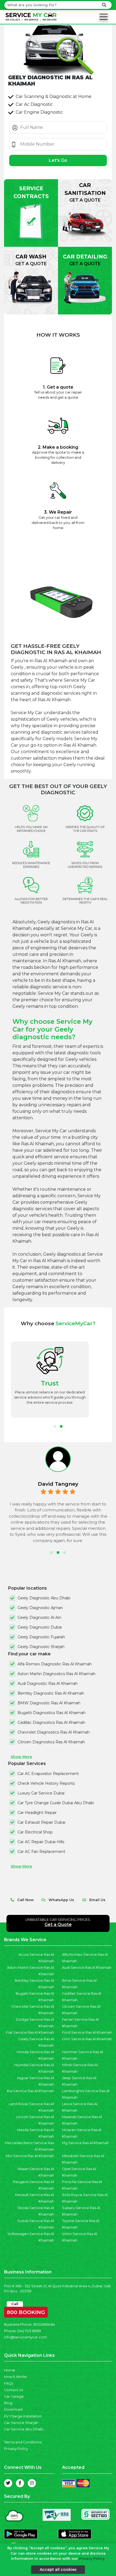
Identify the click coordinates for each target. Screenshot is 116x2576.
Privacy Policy (16, 2449)
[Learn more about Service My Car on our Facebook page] (20, 2483)
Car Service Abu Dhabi (24, 2429)
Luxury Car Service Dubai (41, 1793)
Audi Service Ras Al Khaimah (87, 1968)
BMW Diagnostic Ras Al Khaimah (49, 1703)
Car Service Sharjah (21, 2423)
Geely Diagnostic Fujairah (41, 1637)
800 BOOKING (26, 2311)
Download (13, 2409)
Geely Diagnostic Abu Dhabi (44, 1598)
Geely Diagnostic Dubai (40, 1627)
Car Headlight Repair (37, 1813)
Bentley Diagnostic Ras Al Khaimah (51, 1693)
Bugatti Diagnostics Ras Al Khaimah (52, 1713)
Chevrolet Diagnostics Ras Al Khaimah (54, 1732)
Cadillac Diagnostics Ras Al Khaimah (51, 1722)
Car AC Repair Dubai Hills (41, 1842)
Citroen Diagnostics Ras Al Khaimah (51, 1742)
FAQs (9, 2383)
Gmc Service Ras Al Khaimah (87, 2039)
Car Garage (14, 2396)
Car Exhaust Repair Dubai (41, 1822)
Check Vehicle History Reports (46, 1783)
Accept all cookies (58, 2570)
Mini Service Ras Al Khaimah (30, 2156)
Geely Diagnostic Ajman (40, 1608)
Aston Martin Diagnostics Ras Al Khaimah (57, 1674)
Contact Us (13, 2390)
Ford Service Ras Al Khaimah (87, 2032)
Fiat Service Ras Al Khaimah (30, 2032)
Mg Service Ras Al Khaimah (86, 2143)
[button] (55, 1426)
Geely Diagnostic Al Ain (39, 1617)
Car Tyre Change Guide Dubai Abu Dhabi (56, 1803)
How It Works (15, 2377)
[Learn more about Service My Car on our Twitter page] (8, 2483)
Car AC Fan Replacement (41, 1852)
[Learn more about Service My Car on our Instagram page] (32, 2483)
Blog (8, 2403)
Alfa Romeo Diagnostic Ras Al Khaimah (55, 1664)
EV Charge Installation (23, 2416)
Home (10, 2370)
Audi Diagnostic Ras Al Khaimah (48, 1684)
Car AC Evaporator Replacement (48, 1774)
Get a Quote (58, 1924)
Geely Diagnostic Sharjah (41, 1647)
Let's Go (58, 160)
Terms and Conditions (23, 2442)
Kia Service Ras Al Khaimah (30, 2091)
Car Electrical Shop (35, 1832)
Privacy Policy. (92, 2559)
